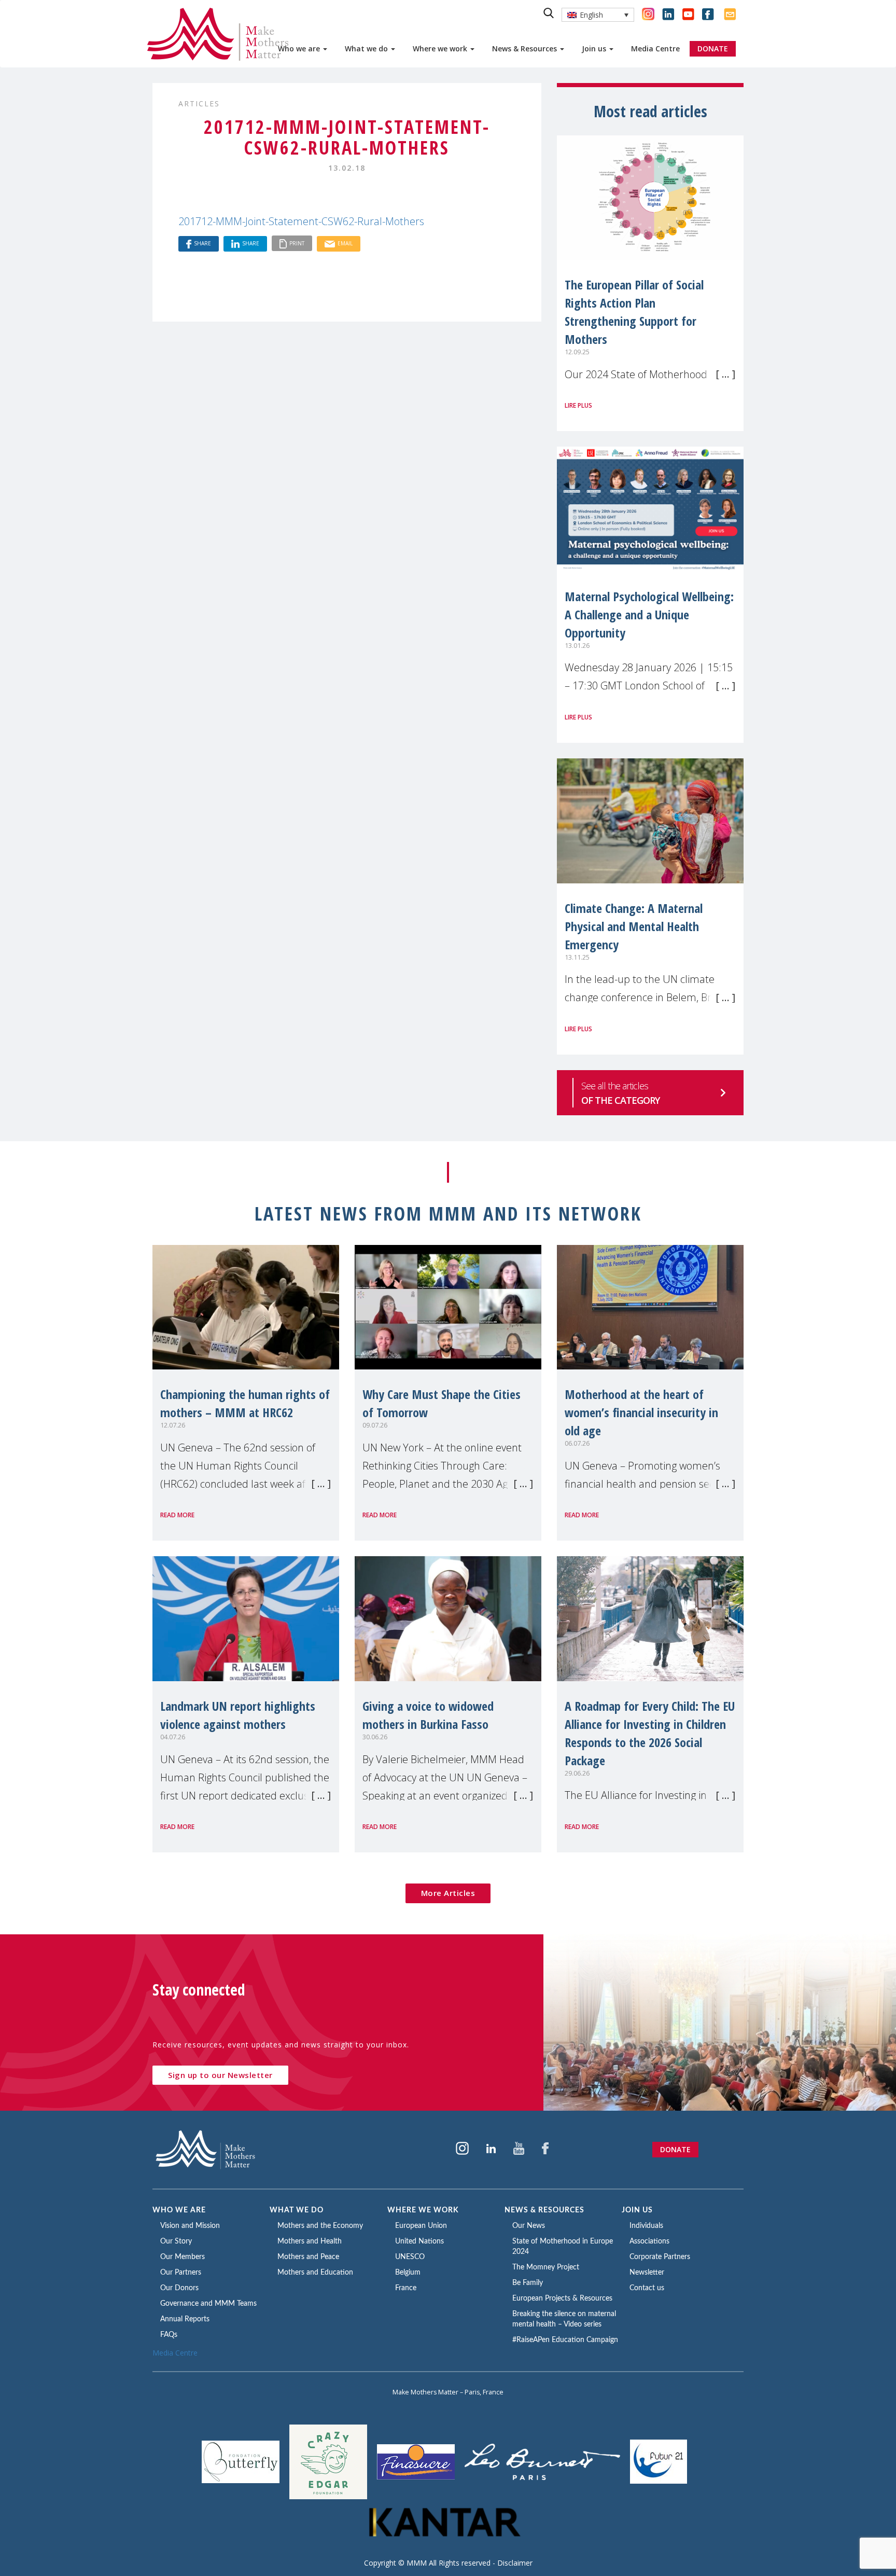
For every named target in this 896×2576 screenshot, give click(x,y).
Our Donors (179, 2288)
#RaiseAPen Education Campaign (565, 2340)
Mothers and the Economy (320, 2226)
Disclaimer (515, 2563)
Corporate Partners (660, 2257)
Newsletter (647, 2273)
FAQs (169, 2335)
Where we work (441, 49)
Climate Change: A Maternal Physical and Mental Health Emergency (634, 926)
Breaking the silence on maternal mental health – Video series (564, 2319)
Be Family (528, 2283)
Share (202, 243)
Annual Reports (185, 2319)
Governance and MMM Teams (208, 2304)
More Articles (448, 1893)
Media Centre (655, 49)
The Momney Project (546, 2267)
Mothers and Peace (308, 2257)
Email (345, 243)
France (406, 2288)
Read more (177, 1515)
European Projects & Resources (562, 2298)
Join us (595, 49)
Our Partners (181, 2273)
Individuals (646, 2226)
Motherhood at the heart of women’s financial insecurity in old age (641, 1412)
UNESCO (410, 2257)
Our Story (176, 2241)
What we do (367, 49)
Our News (529, 2226)
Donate (675, 2149)
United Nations (419, 2241)
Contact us (647, 2288)
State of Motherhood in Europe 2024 (563, 2247)
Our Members (183, 2257)
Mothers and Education (315, 2273)
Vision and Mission (190, 2226)
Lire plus (578, 405)
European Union (421, 2226)
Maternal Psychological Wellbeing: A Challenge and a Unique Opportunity (649, 614)
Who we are (300, 49)
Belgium (408, 2273)
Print (297, 243)
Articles (199, 103)
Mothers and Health (310, 2241)
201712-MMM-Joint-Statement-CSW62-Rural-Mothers (301, 221)
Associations (649, 2241)
